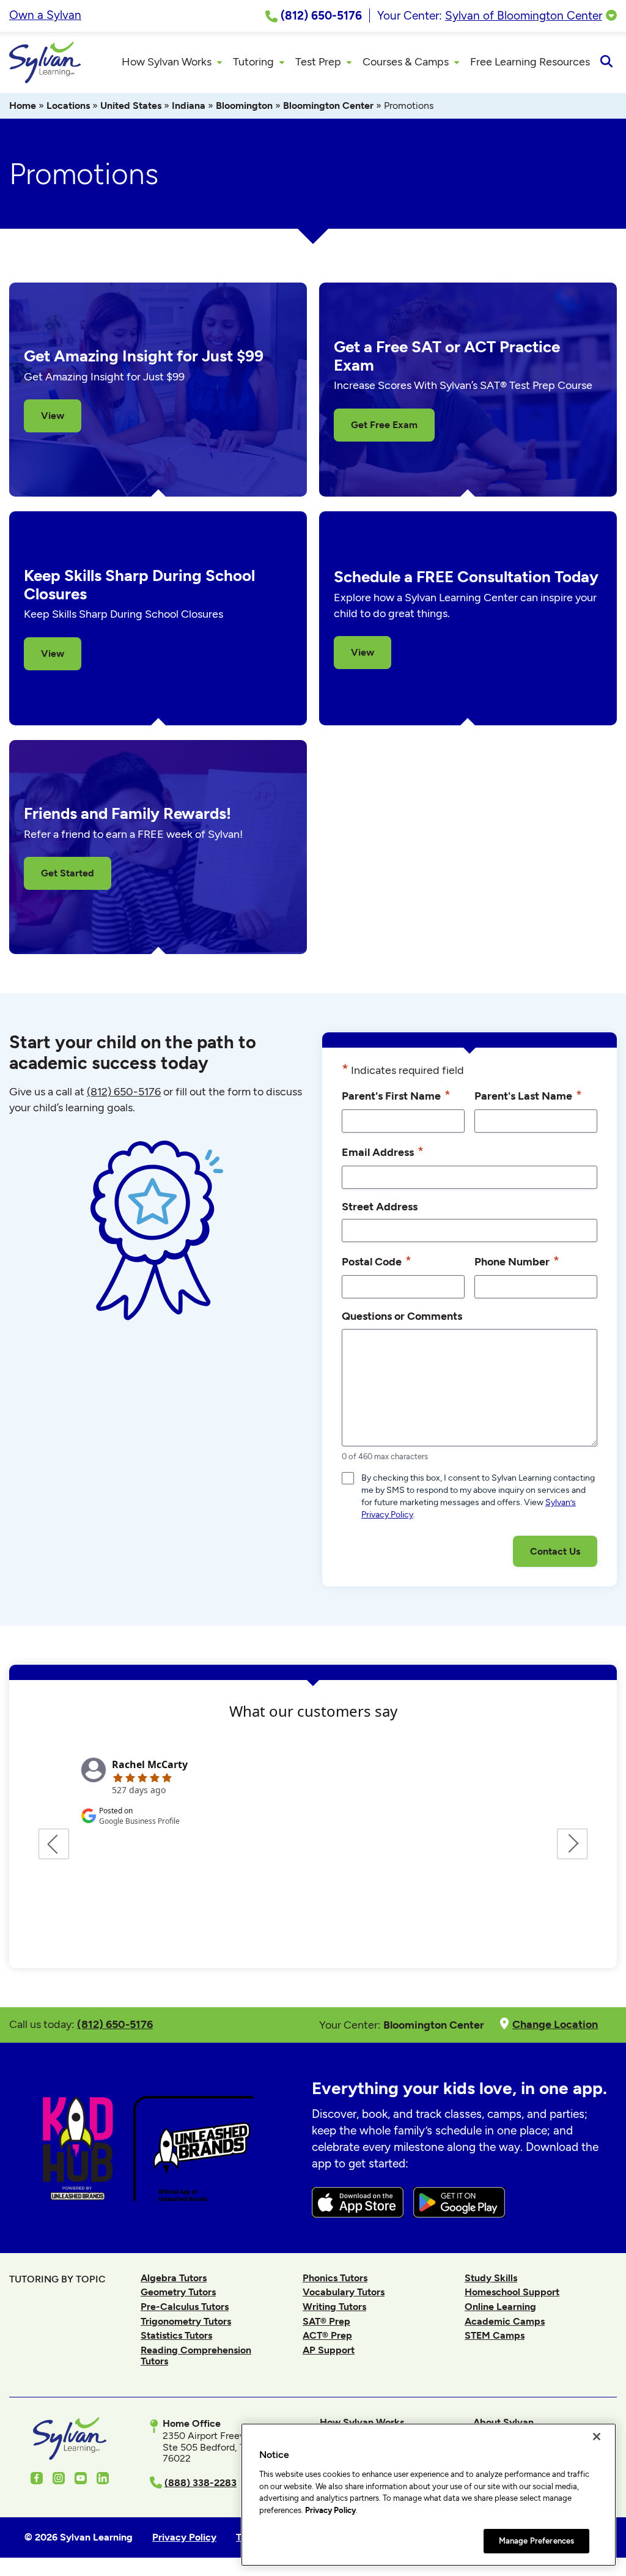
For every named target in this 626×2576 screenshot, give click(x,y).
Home (23, 105)
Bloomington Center (328, 105)
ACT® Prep (327, 2335)
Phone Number (517, 1261)
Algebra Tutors (174, 2278)
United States (131, 105)
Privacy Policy (330, 2510)
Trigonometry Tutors (186, 2321)
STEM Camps (495, 2335)
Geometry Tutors (178, 2292)
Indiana (189, 105)
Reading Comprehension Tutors (196, 2356)
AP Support (329, 2350)
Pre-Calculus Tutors (185, 2307)
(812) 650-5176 (124, 1092)
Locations (68, 105)
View (53, 416)
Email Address (383, 1151)
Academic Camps (505, 2321)
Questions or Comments (402, 1316)
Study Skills (491, 2278)
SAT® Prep (326, 2321)
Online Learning (500, 2307)
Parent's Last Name (528, 1095)
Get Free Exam (384, 425)
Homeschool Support (512, 2292)
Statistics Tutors (176, 2335)
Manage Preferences (536, 2541)
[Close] (597, 2437)
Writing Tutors (334, 2307)
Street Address (380, 1206)
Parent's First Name (396, 1095)
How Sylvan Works (362, 2422)
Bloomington (244, 105)
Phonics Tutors (335, 2278)
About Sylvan (503, 2422)
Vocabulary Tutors (344, 2292)
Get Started (68, 873)
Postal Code (377, 1261)
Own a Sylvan (45, 15)
